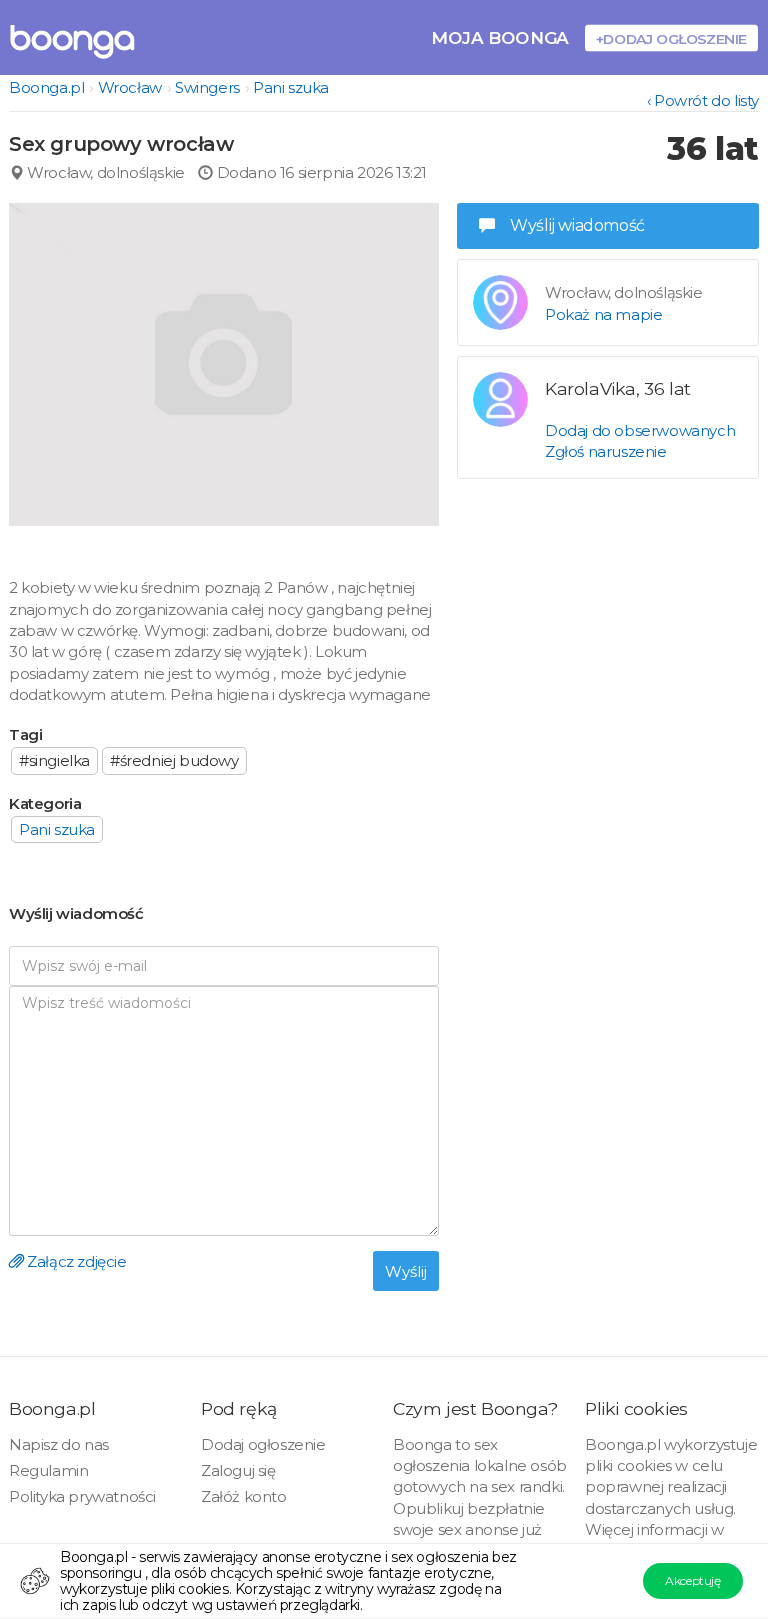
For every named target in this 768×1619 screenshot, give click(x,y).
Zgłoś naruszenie (606, 451)
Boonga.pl (46, 87)
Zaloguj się (238, 1470)
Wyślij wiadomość (577, 225)
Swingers (207, 87)
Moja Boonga (500, 37)
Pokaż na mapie (603, 314)
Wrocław (130, 87)
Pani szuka (291, 87)
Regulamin (48, 1470)
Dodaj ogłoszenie (263, 1444)
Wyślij (406, 1271)
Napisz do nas (59, 1444)
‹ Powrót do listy (703, 100)
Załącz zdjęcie (75, 1261)
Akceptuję (692, 1580)
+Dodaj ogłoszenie (671, 38)
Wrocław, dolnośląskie (104, 172)
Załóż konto (244, 1496)
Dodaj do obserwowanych (640, 430)
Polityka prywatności (82, 1496)
